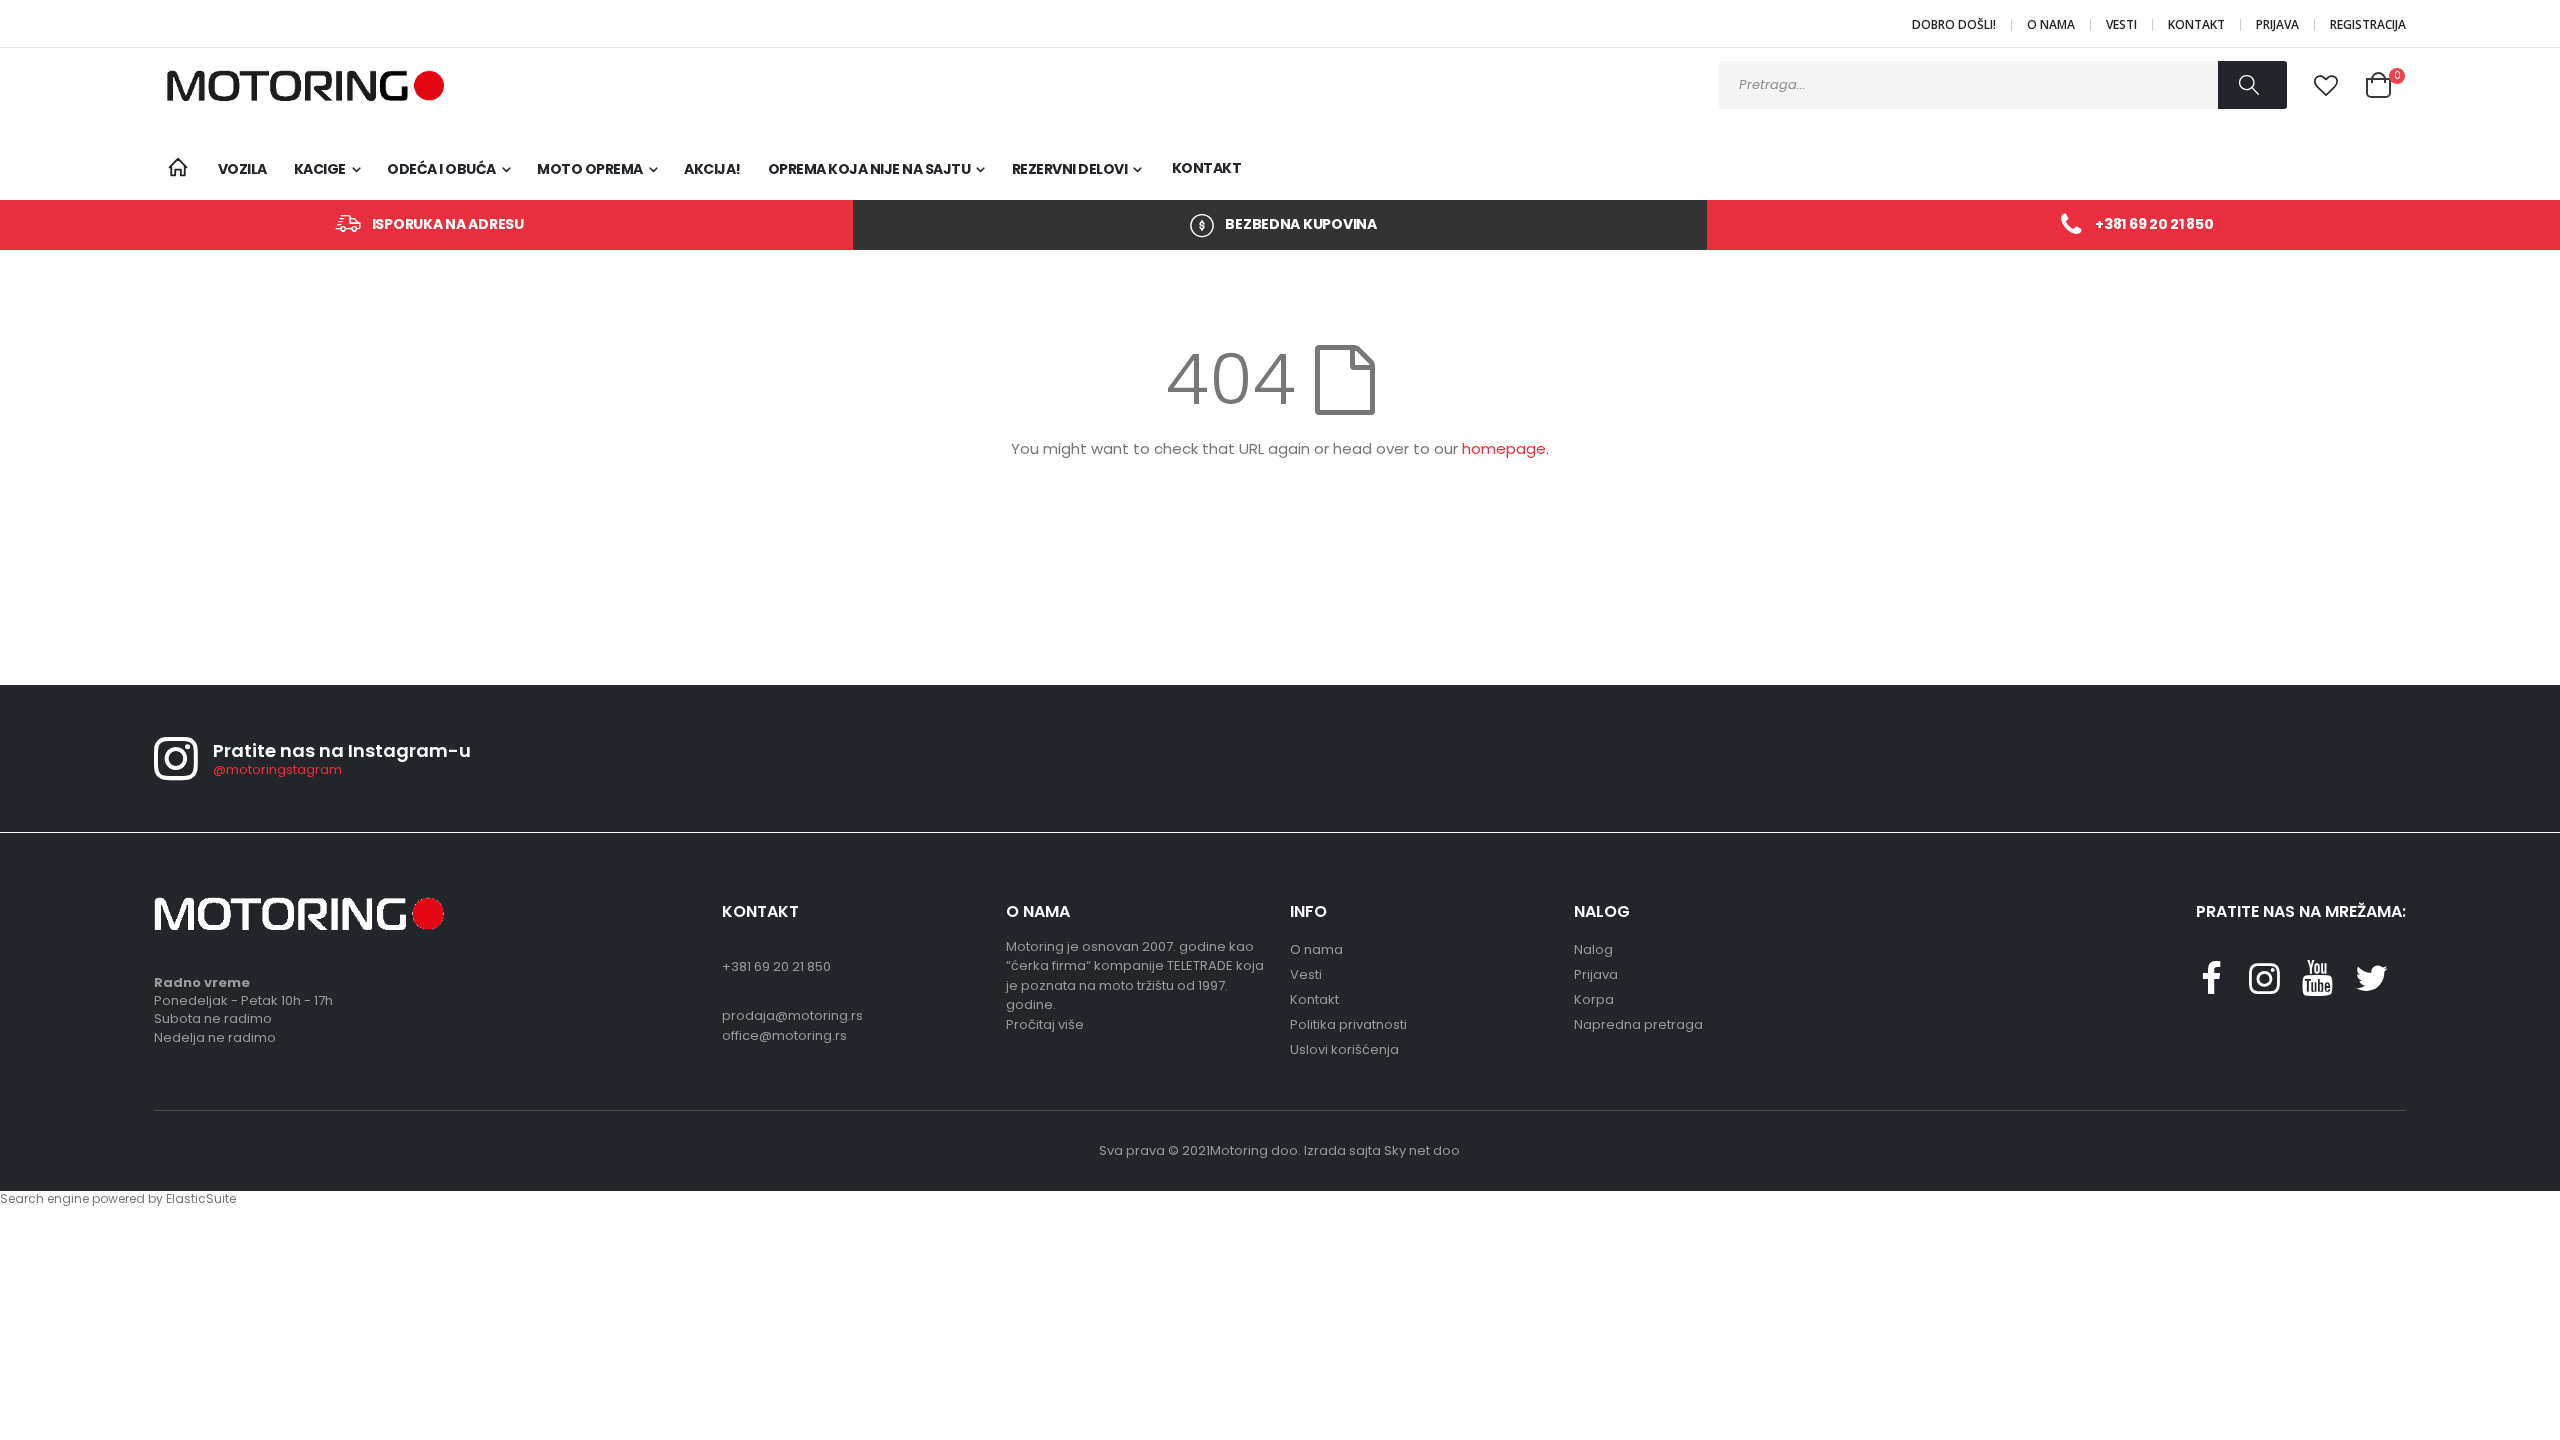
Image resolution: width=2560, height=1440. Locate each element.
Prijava (2277, 25)
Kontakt (2196, 25)
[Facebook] (2211, 986)
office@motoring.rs (784, 1035)
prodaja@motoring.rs (792, 1015)
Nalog (1593, 949)
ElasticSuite (201, 1198)
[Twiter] (2371, 986)
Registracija (2368, 25)
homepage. (1505, 448)
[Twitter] (2318, 986)
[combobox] (2003, 85)
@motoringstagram (277, 769)
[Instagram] (2264, 986)
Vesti (2121, 25)
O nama (2051, 25)
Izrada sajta (1342, 1150)
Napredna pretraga (1638, 1024)
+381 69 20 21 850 (2154, 224)
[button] (2326, 86)
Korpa (1594, 999)
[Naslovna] (178, 168)
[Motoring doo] (299, 85)
